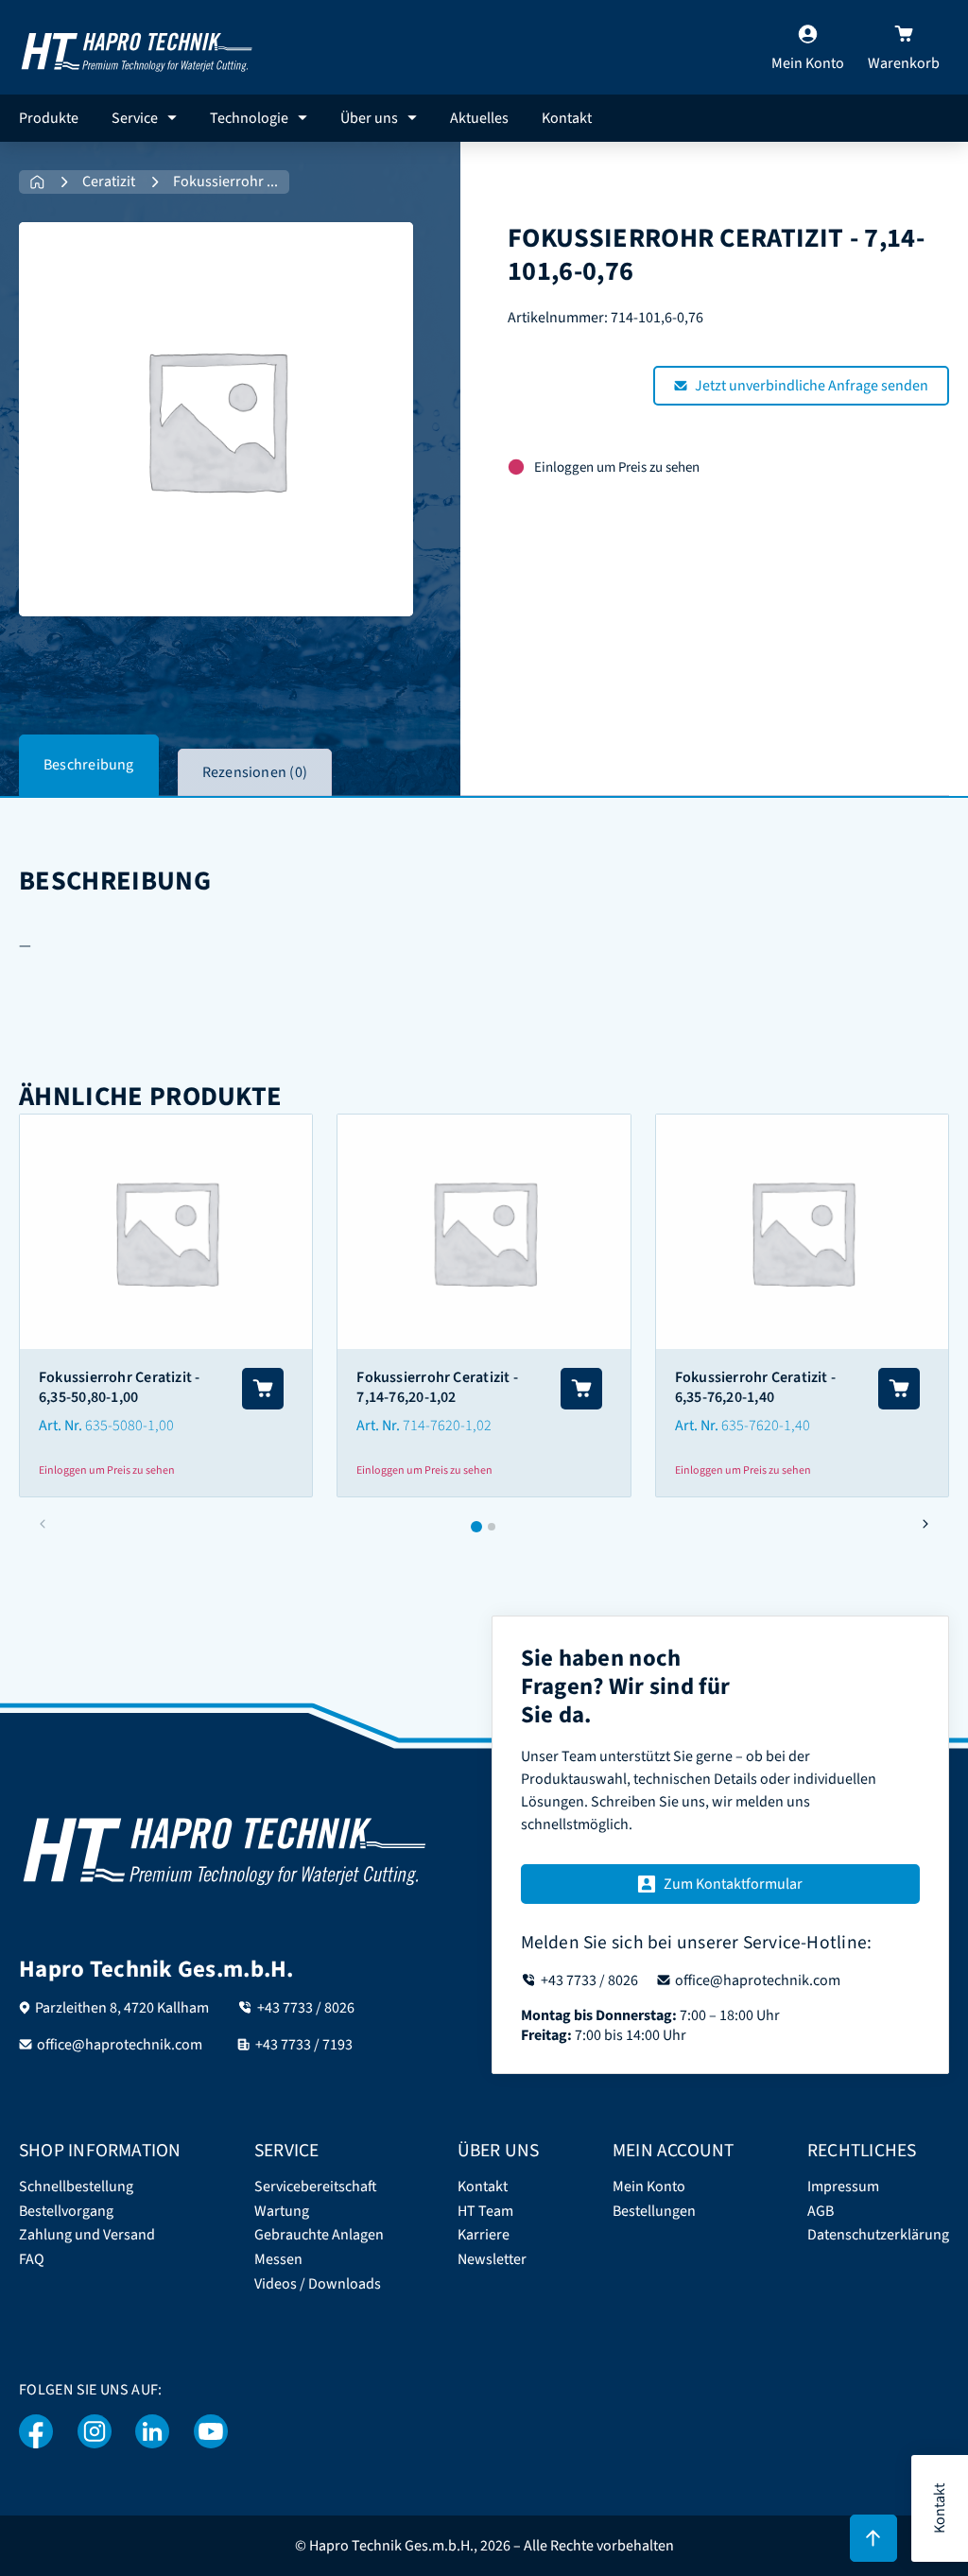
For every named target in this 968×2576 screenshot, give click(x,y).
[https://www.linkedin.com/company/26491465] (153, 2432)
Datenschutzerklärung (878, 2235)
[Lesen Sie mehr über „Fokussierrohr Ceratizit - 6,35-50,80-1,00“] (263, 1389)
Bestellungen (654, 2212)
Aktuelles (479, 118)
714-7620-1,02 (447, 1426)
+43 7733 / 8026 (306, 2008)
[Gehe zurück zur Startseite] (137, 47)
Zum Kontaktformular (733, 1884)
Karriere (484, 2235)
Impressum (843, 2187)
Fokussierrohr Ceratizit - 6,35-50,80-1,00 (120, 1387)
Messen (278, 2260)
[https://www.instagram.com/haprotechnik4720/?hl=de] (95, 2432)
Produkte (49, 118)
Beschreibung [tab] (89, 765)
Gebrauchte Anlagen (319, 2235)
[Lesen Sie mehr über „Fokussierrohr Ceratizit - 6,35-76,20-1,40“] (899, 1389)
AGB (821, 2212)
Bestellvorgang (66, 2212)
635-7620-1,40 (766, 1426)
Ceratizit (109, 182)
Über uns (369, 118)
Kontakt (567, 118)
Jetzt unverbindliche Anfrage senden (812, 386)
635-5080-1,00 (130, 1426)
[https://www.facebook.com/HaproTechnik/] (36, 2432)
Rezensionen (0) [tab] (255, 772)
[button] (925, 1524)
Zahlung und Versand (87, 2235)
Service (135, 118)
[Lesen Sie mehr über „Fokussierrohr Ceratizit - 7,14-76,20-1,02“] (581, 1389)
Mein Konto (649, 2187)
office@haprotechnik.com (120, 2045)
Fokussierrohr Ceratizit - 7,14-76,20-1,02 (437, 1387)
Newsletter (492, 2260)
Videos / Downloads (318, 2284)
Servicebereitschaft (316, 2187)
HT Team (485, 2212)
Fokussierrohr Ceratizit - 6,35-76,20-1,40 (756, 1387)
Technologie (249, 118)
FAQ (32, 2260)
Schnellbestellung (76, 2187)
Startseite (37, 182)
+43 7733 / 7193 (304, 2045)
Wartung (282, 2212)
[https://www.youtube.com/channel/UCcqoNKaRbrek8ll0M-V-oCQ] (211, 2432)
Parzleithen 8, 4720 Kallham (122, 2008)
